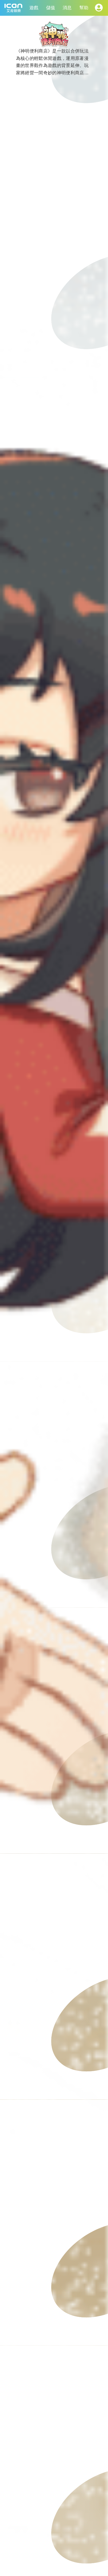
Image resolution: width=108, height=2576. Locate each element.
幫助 (84, 8)
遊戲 (34, 8)
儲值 (51, 8)
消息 (67, 8)
